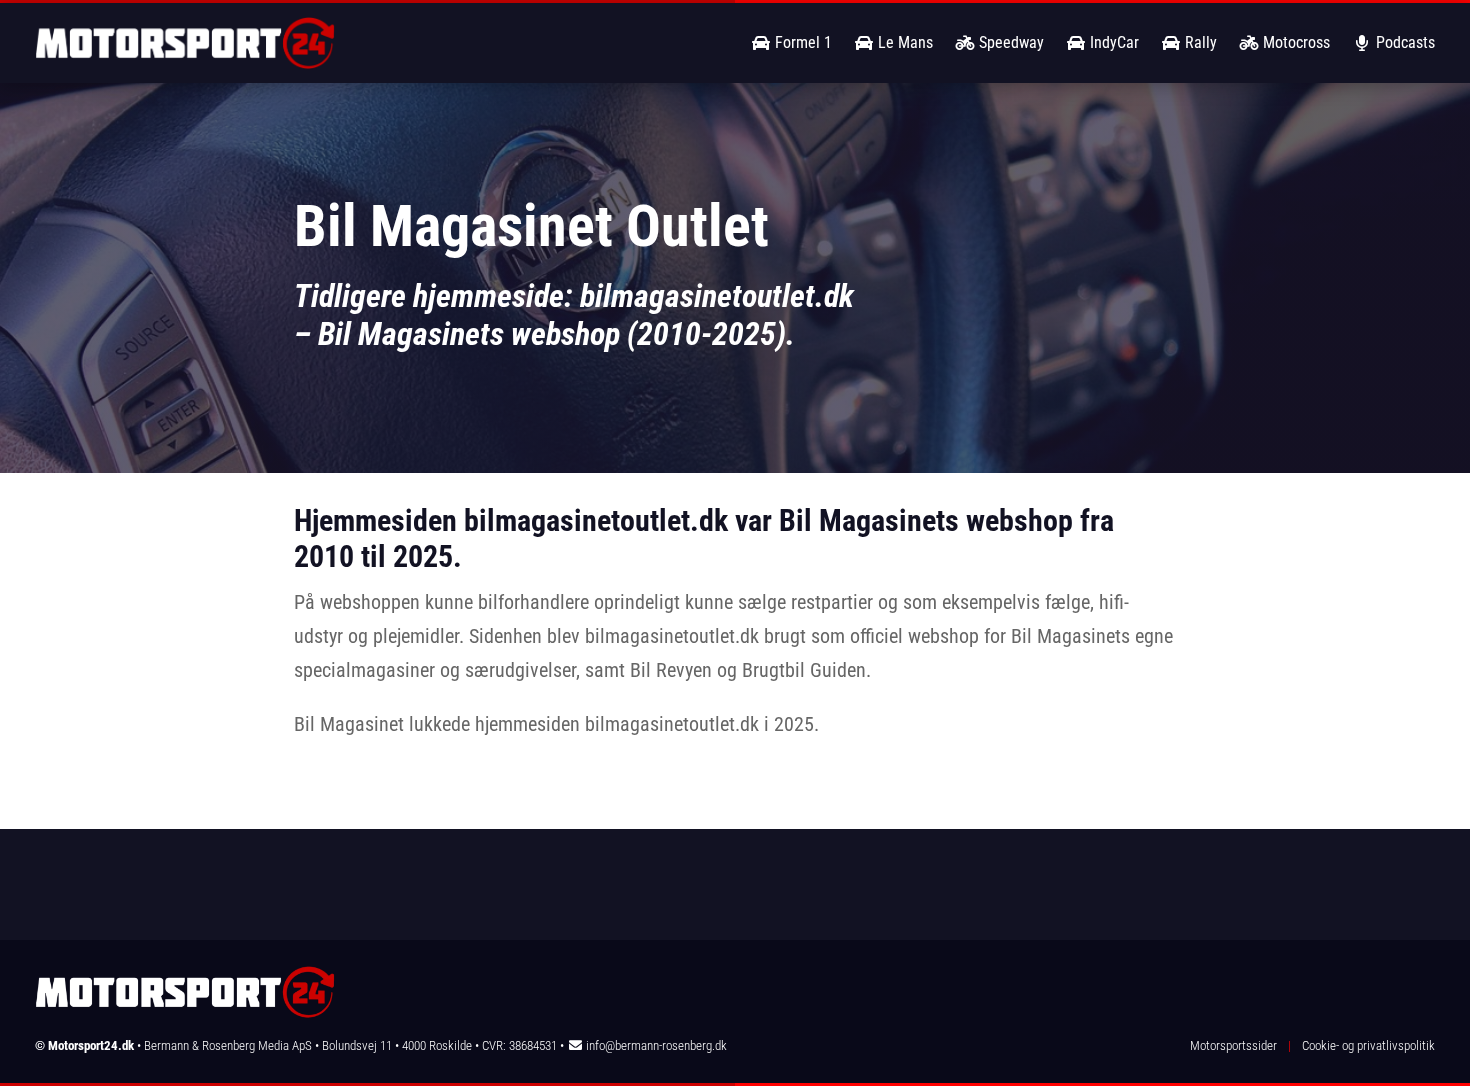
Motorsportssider (1233, 1045)
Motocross (1294, 42)
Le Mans (903, 42)
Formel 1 (801, 42)
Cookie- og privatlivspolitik (1368, 1045)
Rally (1199, 42)
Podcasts (1403, 42)
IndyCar (1112, 42)
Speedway (1009, 42)
